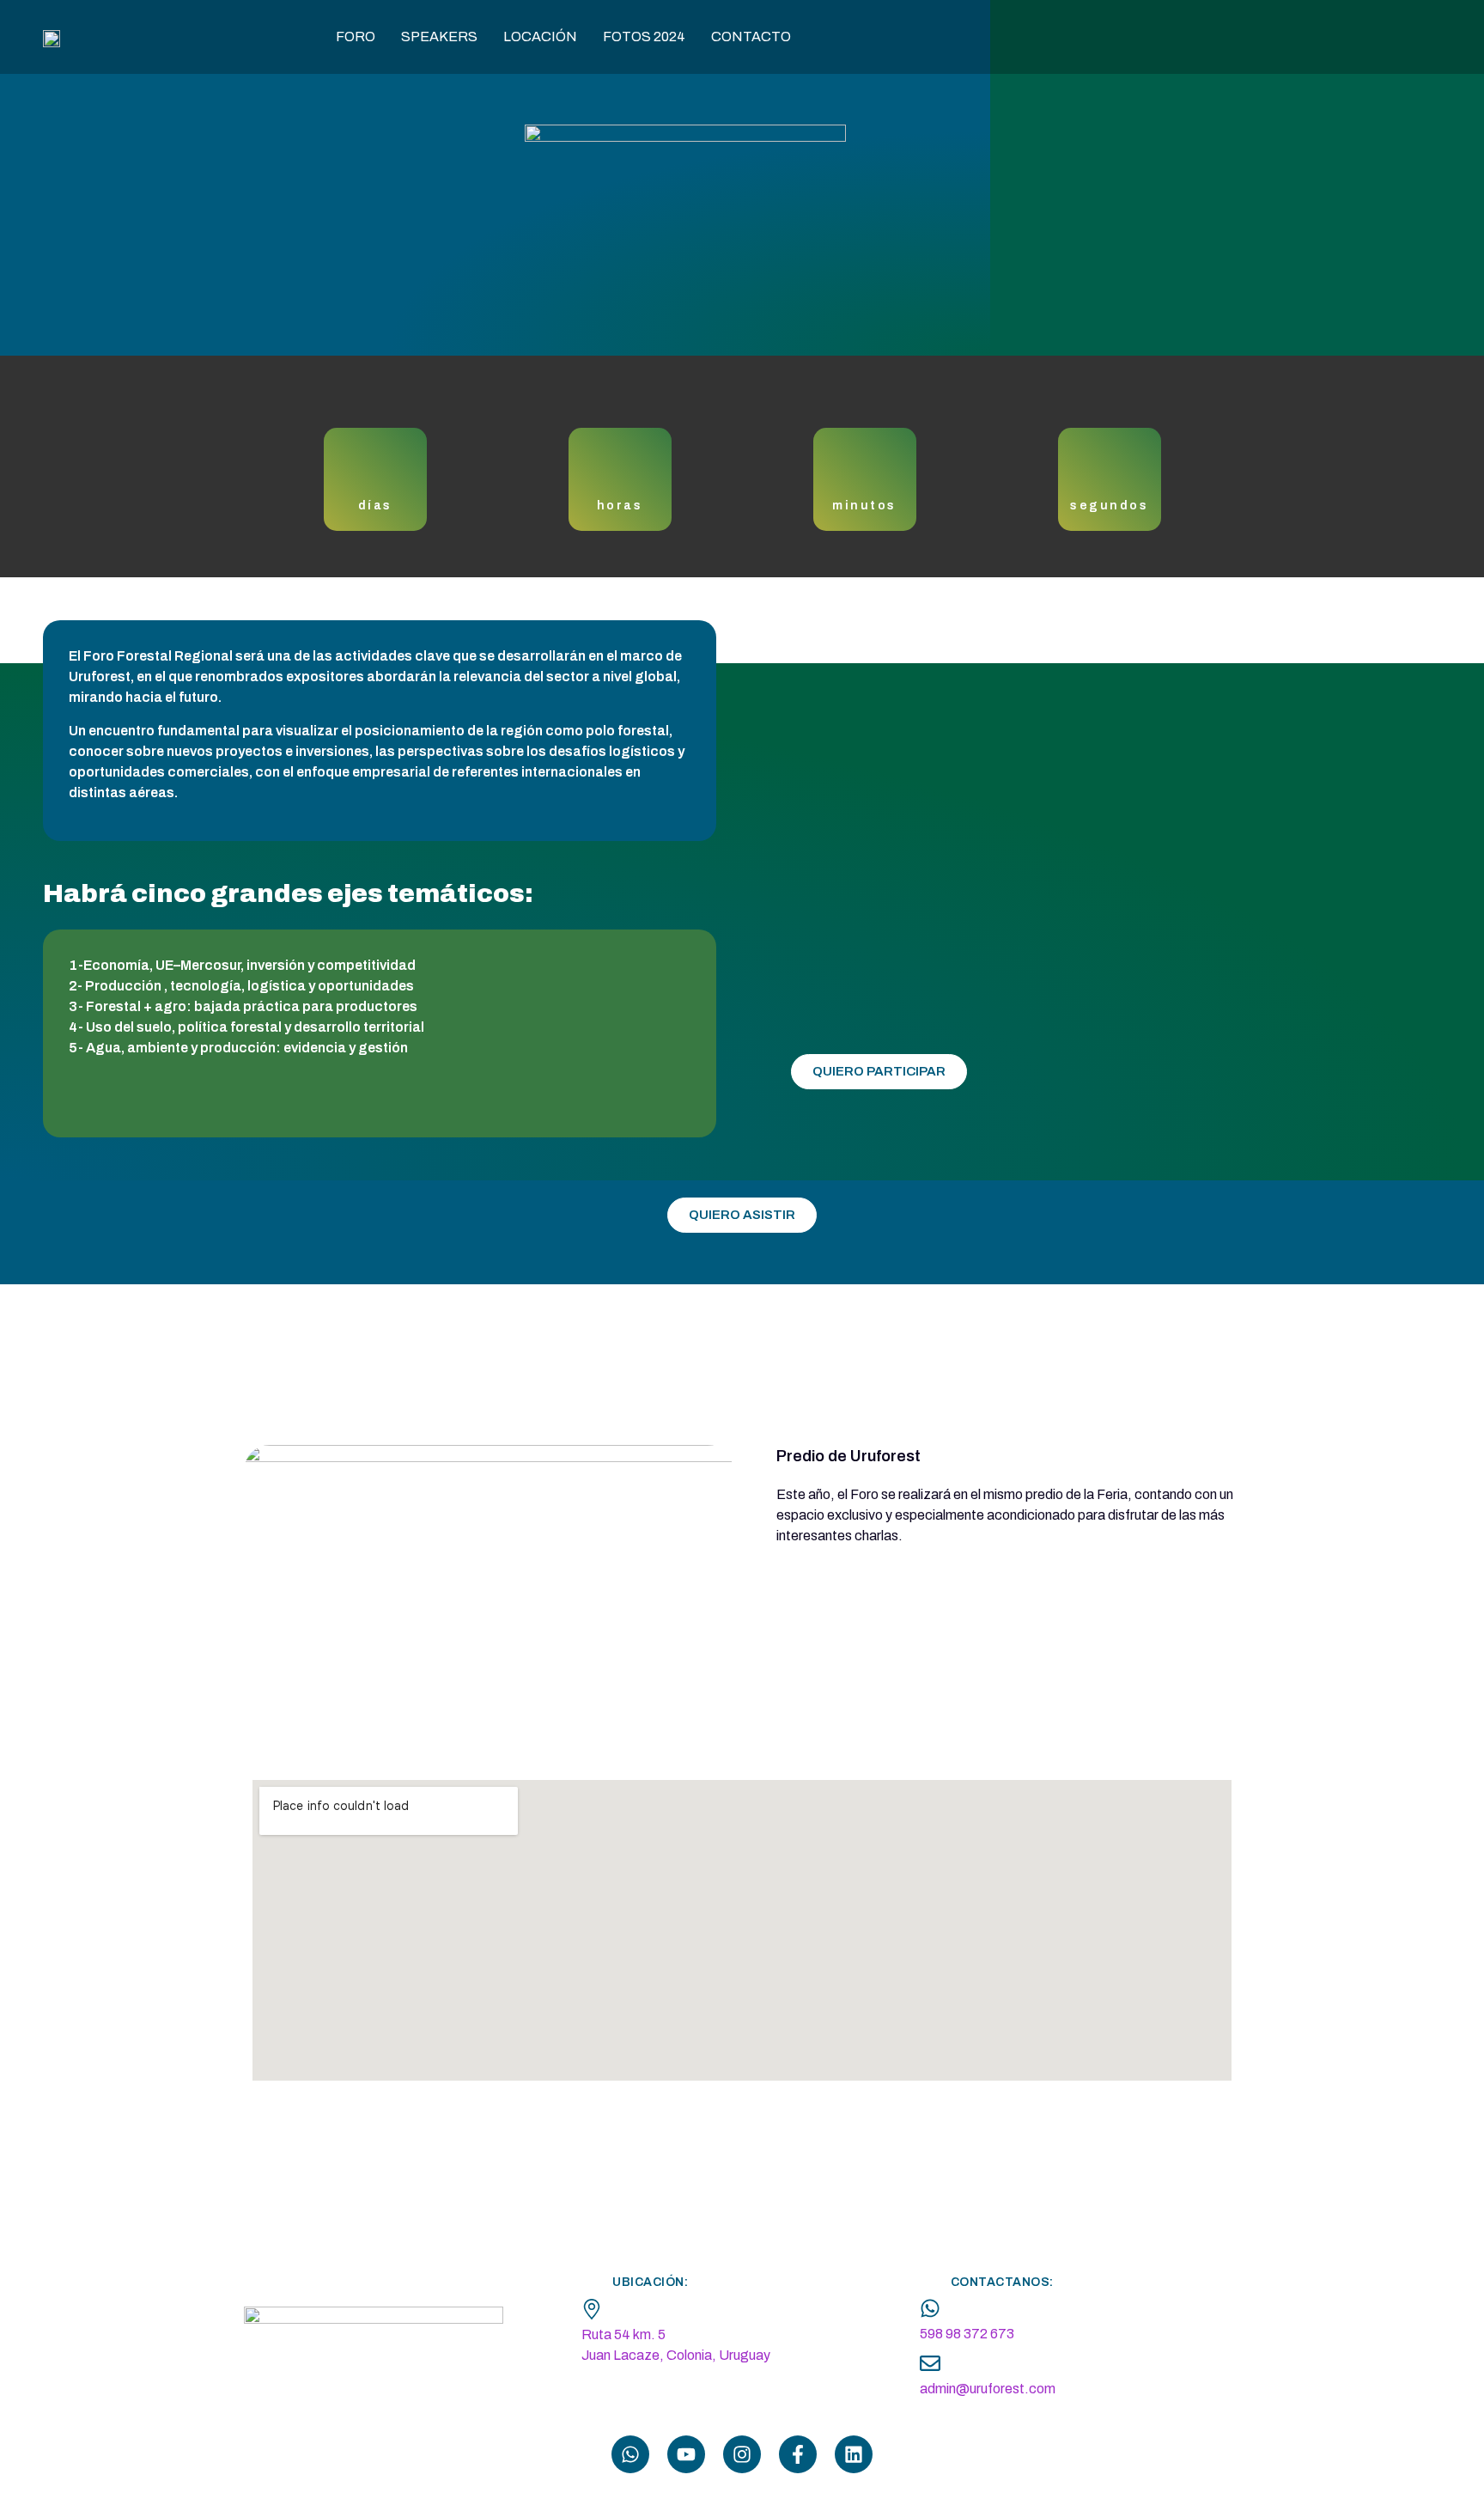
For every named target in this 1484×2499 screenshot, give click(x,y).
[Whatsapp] (630, 2454)
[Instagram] (742, 2454)
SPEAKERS (439, 37)
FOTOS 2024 (644, 37)
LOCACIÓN (540, 37)
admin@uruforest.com (988, 2389)
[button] (1432, 2447)
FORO (356, 37)
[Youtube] (686, 2454)
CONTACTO (751, 37)
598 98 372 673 (967, 2334)
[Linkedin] (854, 2454)
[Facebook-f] (798, 2454)
